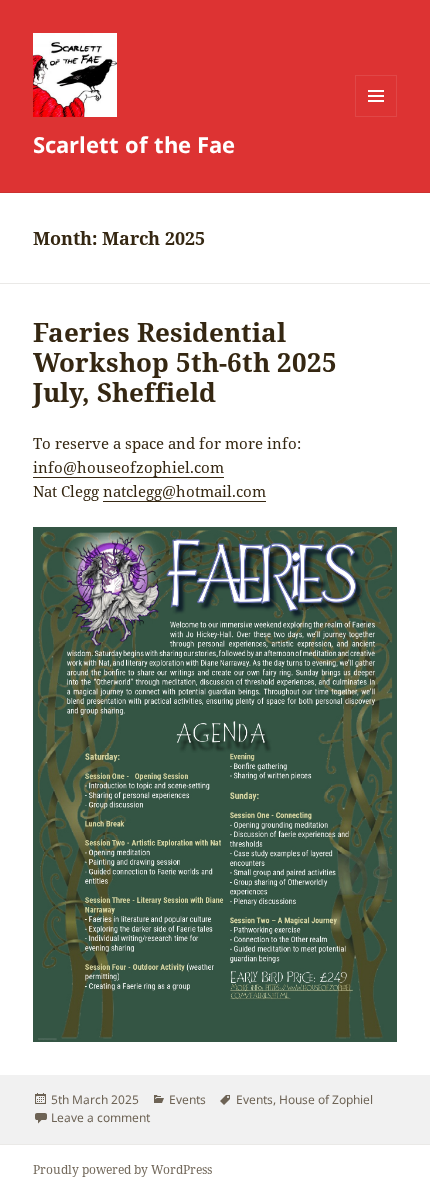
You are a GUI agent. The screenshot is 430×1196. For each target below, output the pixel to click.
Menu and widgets (376, 116)
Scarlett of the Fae (134, 144)
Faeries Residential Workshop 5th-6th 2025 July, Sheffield (185, 362)
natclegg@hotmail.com (184, 491)
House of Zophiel (326, 1099)
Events (187, 1099)
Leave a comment (100, 1117)
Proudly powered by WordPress (122, 1169)
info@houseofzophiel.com (128, 467)
